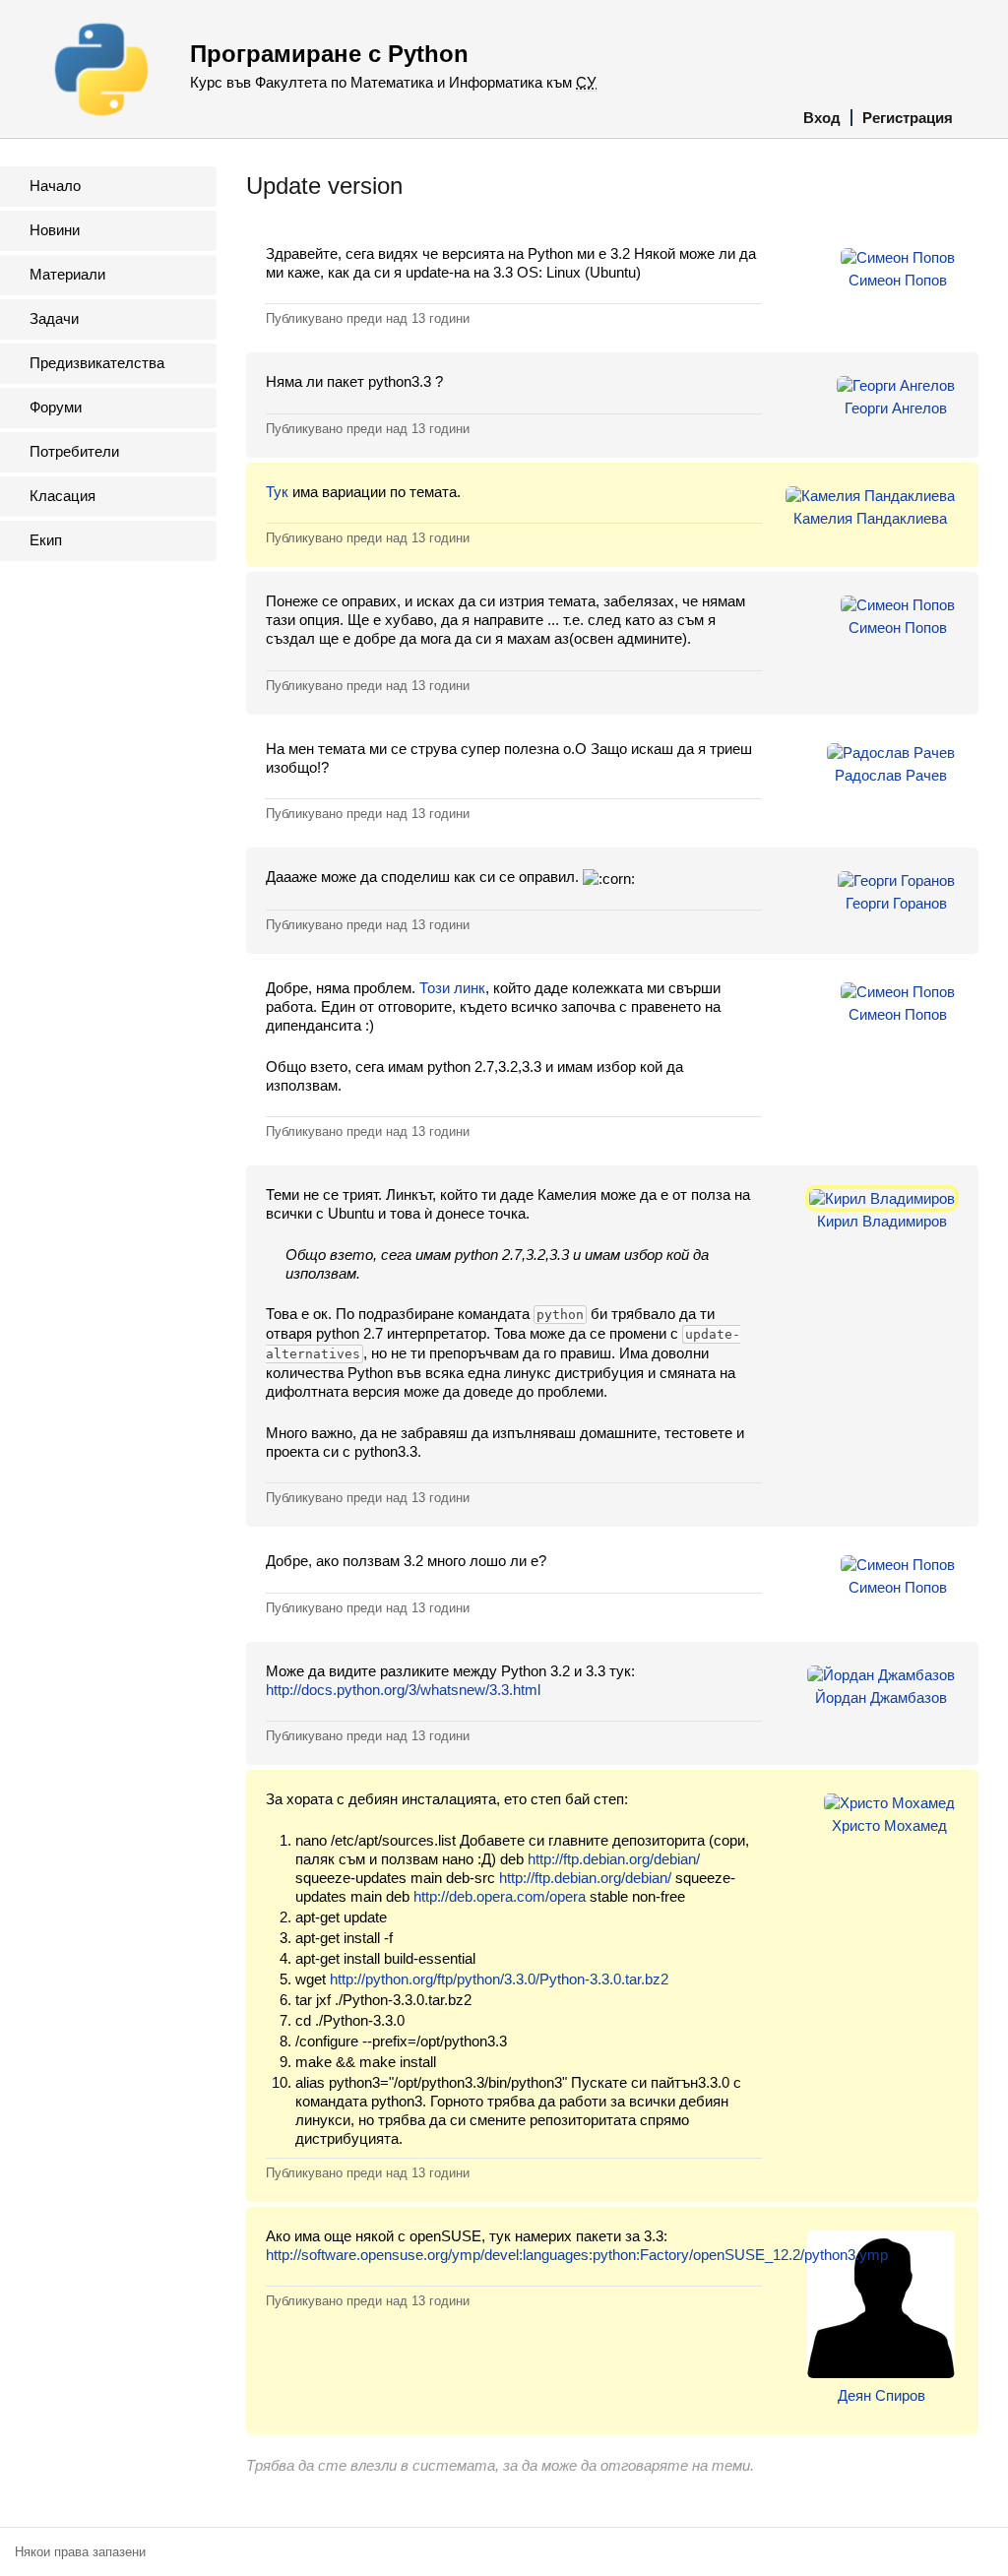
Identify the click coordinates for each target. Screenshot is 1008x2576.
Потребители (74, 451)
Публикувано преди (368, 318)
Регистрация (908, 118)
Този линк (452, 988)
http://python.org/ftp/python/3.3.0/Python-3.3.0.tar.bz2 (499, 1979)
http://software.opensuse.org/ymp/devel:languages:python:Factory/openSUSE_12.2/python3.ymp (577, 2255)
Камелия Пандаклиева (870, 518)
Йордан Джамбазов (881, 1697)
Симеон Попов (898, 280)
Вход (822, 118)
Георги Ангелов (896, 408)
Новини (55, 230)
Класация (63, 496)
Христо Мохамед (889, 1825)
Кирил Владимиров (882, 1221)
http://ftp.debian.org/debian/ (614, 1859)
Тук (277, 492)
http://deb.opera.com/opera (500, 1896)
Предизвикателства (97, 363)
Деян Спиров (882, 2395)
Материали (67, 274)
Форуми (56, 407)
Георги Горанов (896, 903)
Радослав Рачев (891, 775)
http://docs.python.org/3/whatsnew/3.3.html (403, 1690)
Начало (55, 186)
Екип (46, 540)
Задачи (54, 318)
